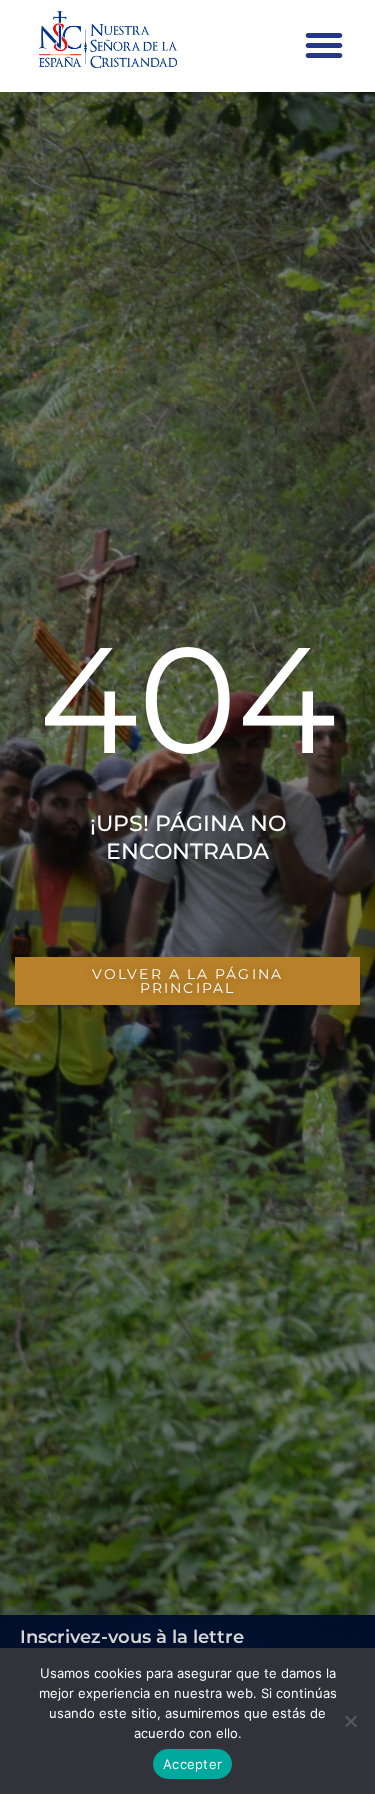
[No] (350, 1721)
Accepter (192, 1764)
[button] (324, 45)
